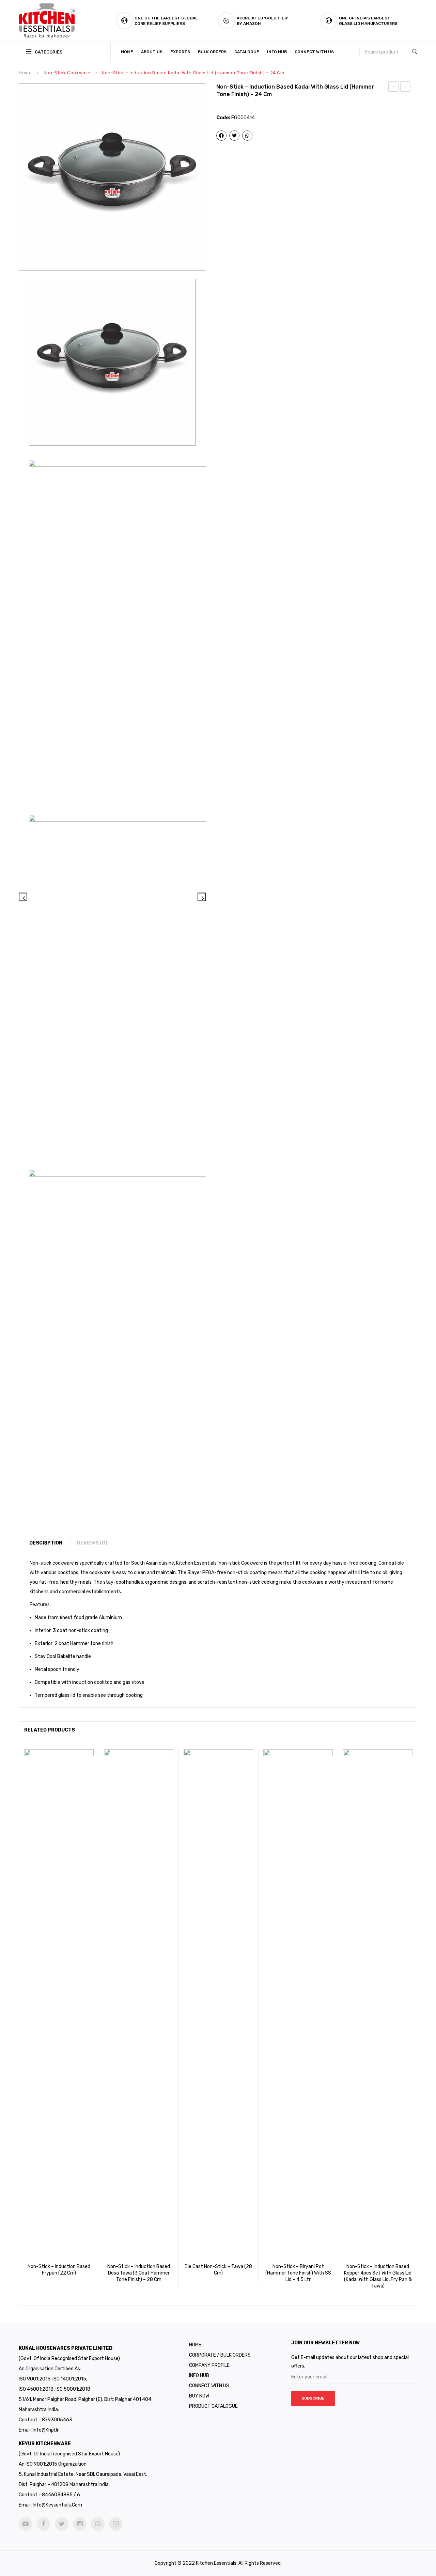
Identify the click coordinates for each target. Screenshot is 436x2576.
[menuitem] (129, 52)
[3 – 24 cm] (199, 985)
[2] (199, 630)
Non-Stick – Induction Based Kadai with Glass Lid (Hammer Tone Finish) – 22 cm (394, 88)
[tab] (49, 1543)
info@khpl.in (46, 2430)
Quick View (68, 2272)
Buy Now (199, 2396)
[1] (112, 177)
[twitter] (62, 2524)
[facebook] (44, 2524)
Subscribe (313, 2398)
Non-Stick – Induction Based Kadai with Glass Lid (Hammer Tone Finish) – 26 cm (406, 88)
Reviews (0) (92, 1543)
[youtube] (26, 2524)
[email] (116, 2524)
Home (25, 73)
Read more (49, 2272)
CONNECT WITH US (209, 2386)
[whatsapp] (98, 2524)
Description (46, 1543)
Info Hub (199, 2376)
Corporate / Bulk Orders (220, 2355)
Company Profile (209, 2365)
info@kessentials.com (57, 2505)
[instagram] (80, 2524)
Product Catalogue (213, 2406)
